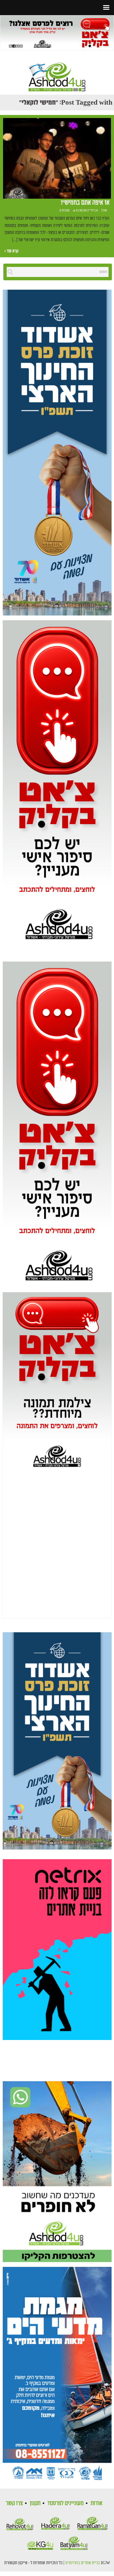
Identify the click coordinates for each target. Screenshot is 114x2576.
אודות (97, 2503)
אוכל (104, 211)
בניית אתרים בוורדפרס (83, 2563)
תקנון (35, 2503)
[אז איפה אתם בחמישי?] (57, 158)
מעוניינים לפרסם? (66, 2503)
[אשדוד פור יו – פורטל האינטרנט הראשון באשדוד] (57, 72)
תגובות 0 (65, 211)
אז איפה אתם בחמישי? (85, 203)
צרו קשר (14, 2503)
